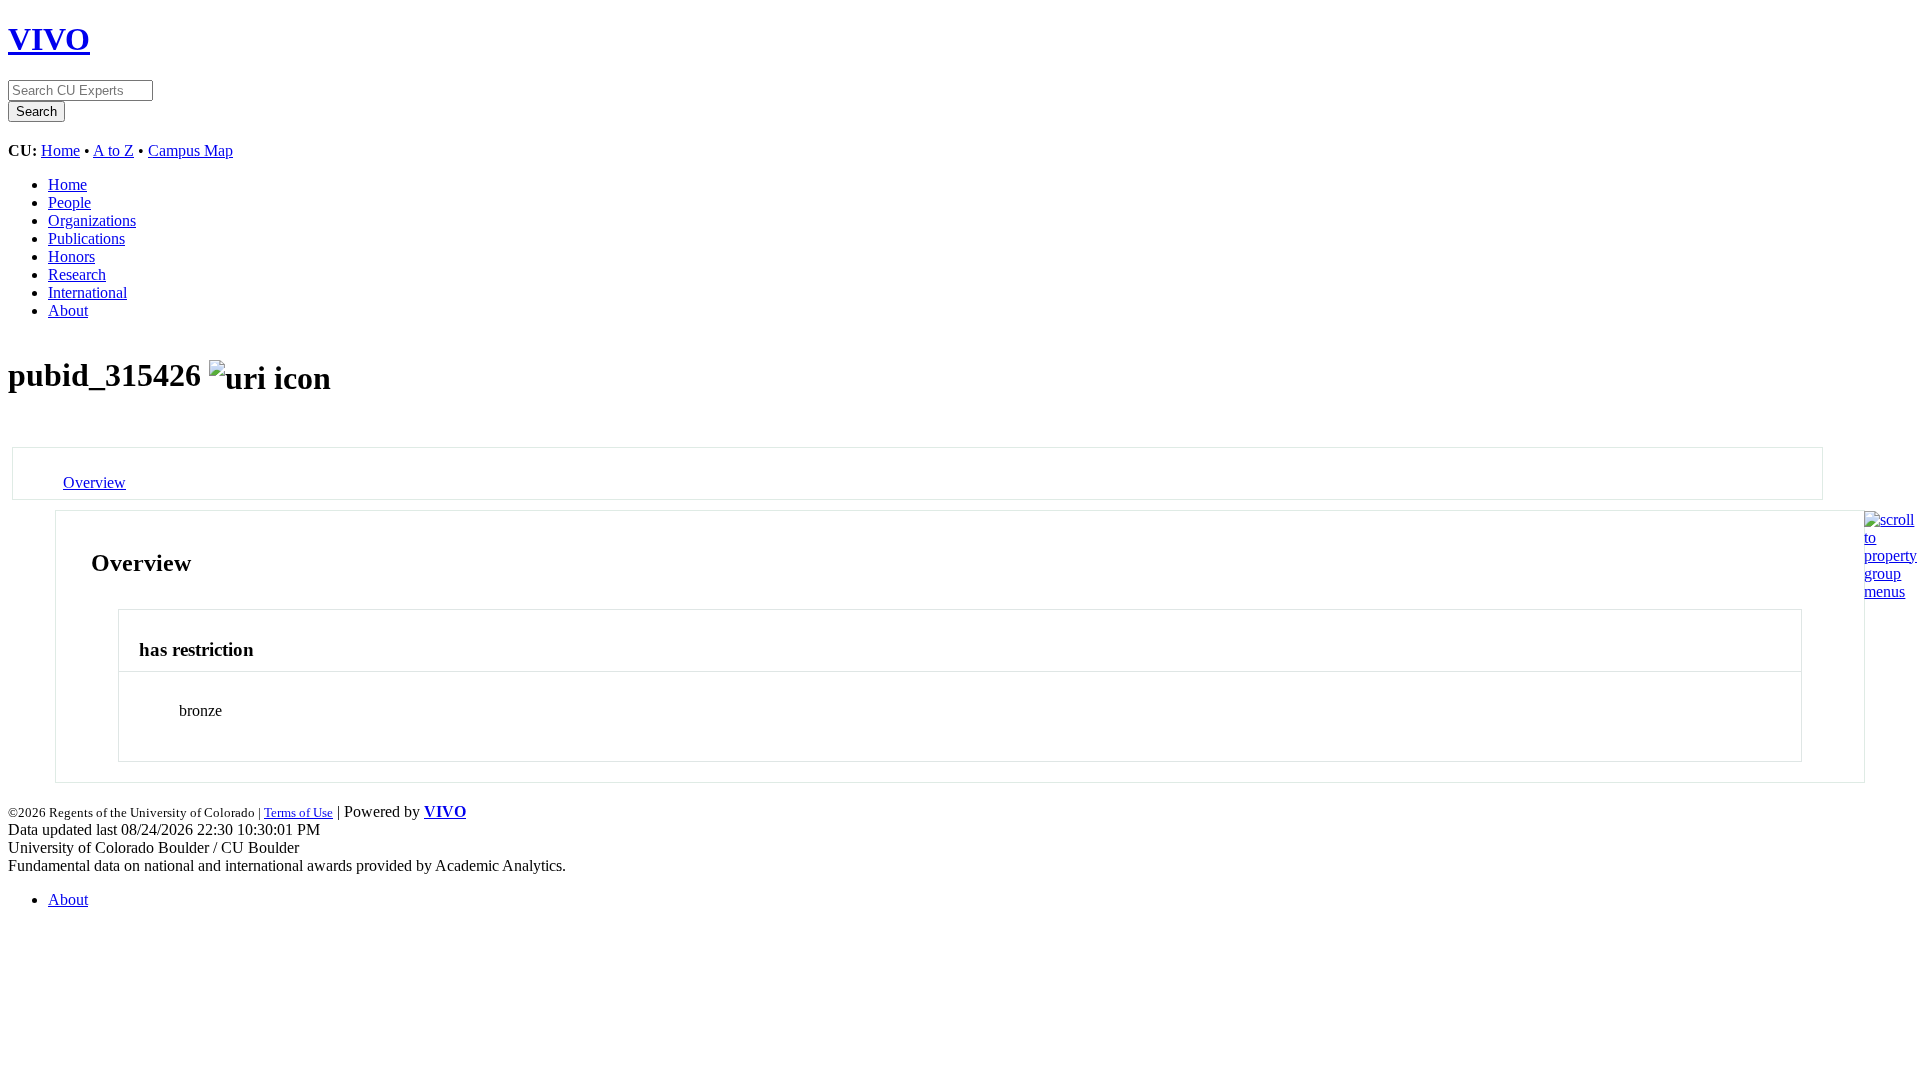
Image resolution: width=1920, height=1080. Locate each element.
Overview (94, 482)
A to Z (113, 150)
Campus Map (190, 150)
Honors (71, 256)
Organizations (92, 220)
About (68, 310)
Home (60, 150)
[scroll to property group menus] (1890, 591)
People (69, 202)
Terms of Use (298, 812)
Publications (86, 238)
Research (77, 274)
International (87, 292)
